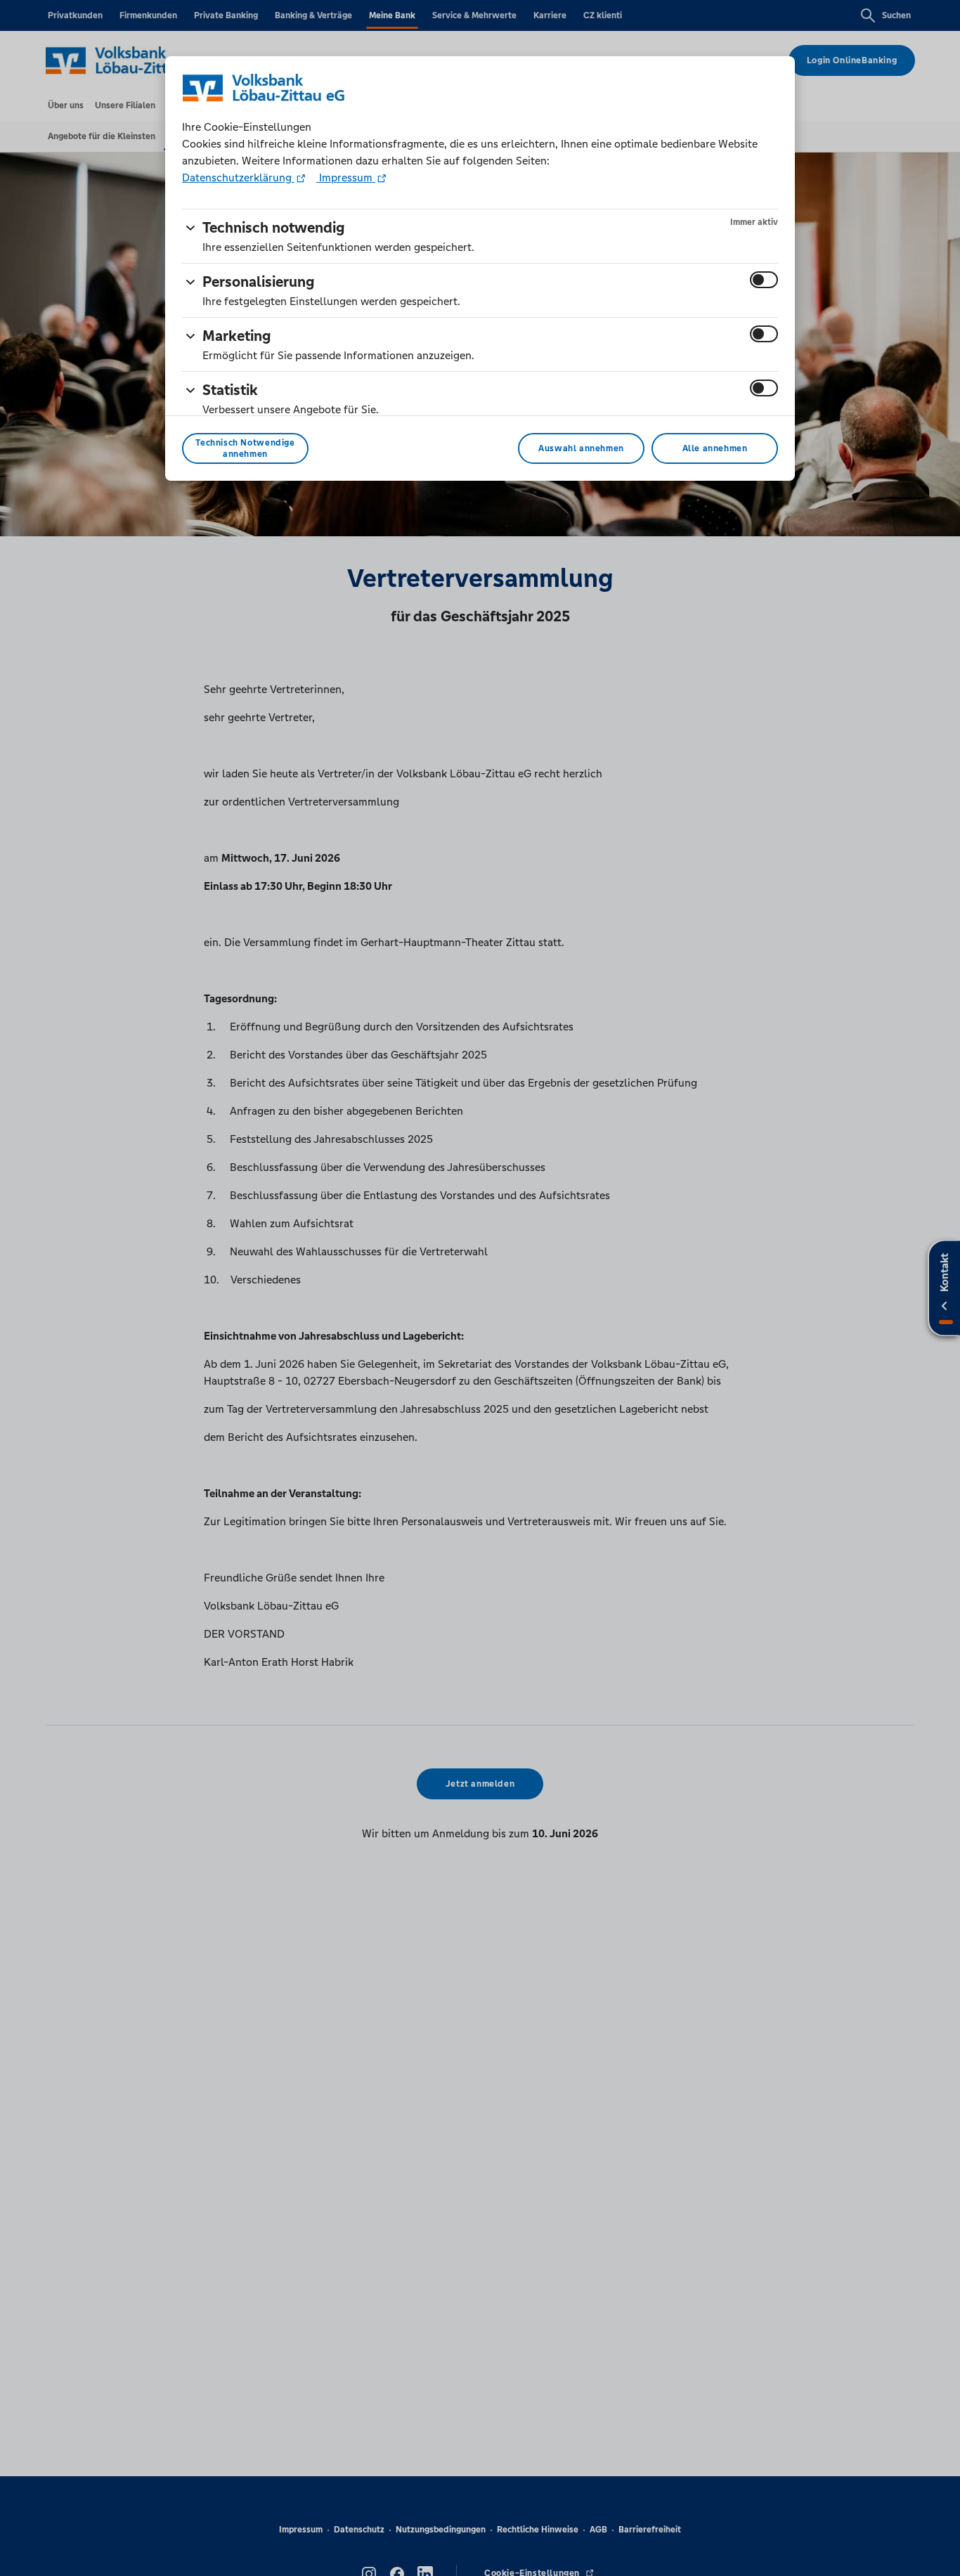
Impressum (346, 177)
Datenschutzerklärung (238, 177)
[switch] (764, 280)
